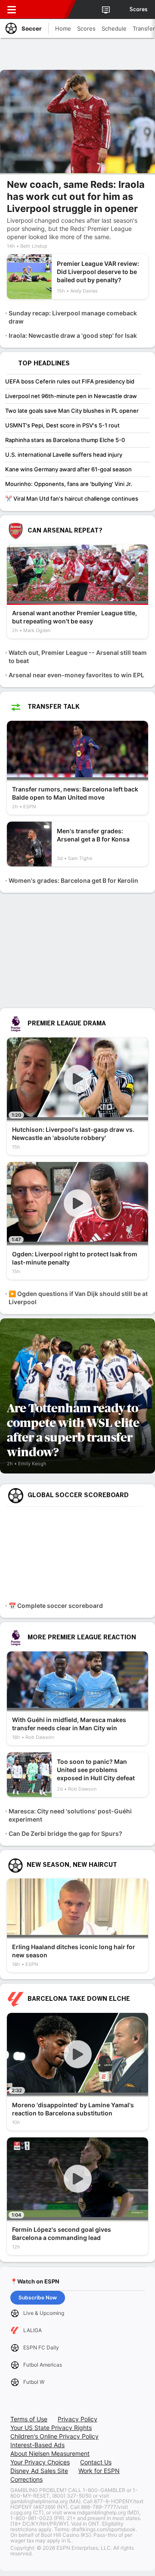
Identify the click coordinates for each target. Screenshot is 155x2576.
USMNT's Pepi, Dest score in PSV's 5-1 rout (62, 425)
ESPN (46, 9)
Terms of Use (29, 2419)
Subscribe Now (38, 2297)
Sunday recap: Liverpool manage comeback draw (73, 317)
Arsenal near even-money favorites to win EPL (76, 675)
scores (139, 9)
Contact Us (96, 2462)
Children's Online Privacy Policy (54, 2436)
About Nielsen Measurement (50, 2453)
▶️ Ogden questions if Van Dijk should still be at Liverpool (78, 1298)
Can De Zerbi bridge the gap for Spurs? (65, 1833)
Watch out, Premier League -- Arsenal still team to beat (78, 657)
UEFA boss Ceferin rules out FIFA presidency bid (70, 381)
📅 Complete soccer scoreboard (56, 1606)
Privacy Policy (77, 2419)
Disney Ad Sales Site (39, 2471)
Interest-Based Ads (37, 2445)
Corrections (26, 2479)
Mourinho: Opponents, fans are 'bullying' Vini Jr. (69, 484)
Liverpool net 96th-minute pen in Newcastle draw (71, 396)
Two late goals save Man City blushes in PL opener (72, 411)
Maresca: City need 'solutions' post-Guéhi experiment (70, 1815)
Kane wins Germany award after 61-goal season (68, 469)
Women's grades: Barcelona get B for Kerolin (73, 880)
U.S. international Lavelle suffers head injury (64, 455)
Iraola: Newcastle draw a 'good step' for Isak (73, 335)
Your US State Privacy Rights (51, 2428)
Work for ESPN (99, 2471)
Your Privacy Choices (40, 2462)
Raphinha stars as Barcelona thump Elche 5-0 (65, 440)
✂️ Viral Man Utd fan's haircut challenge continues (72, 498)
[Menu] (12, 9)
